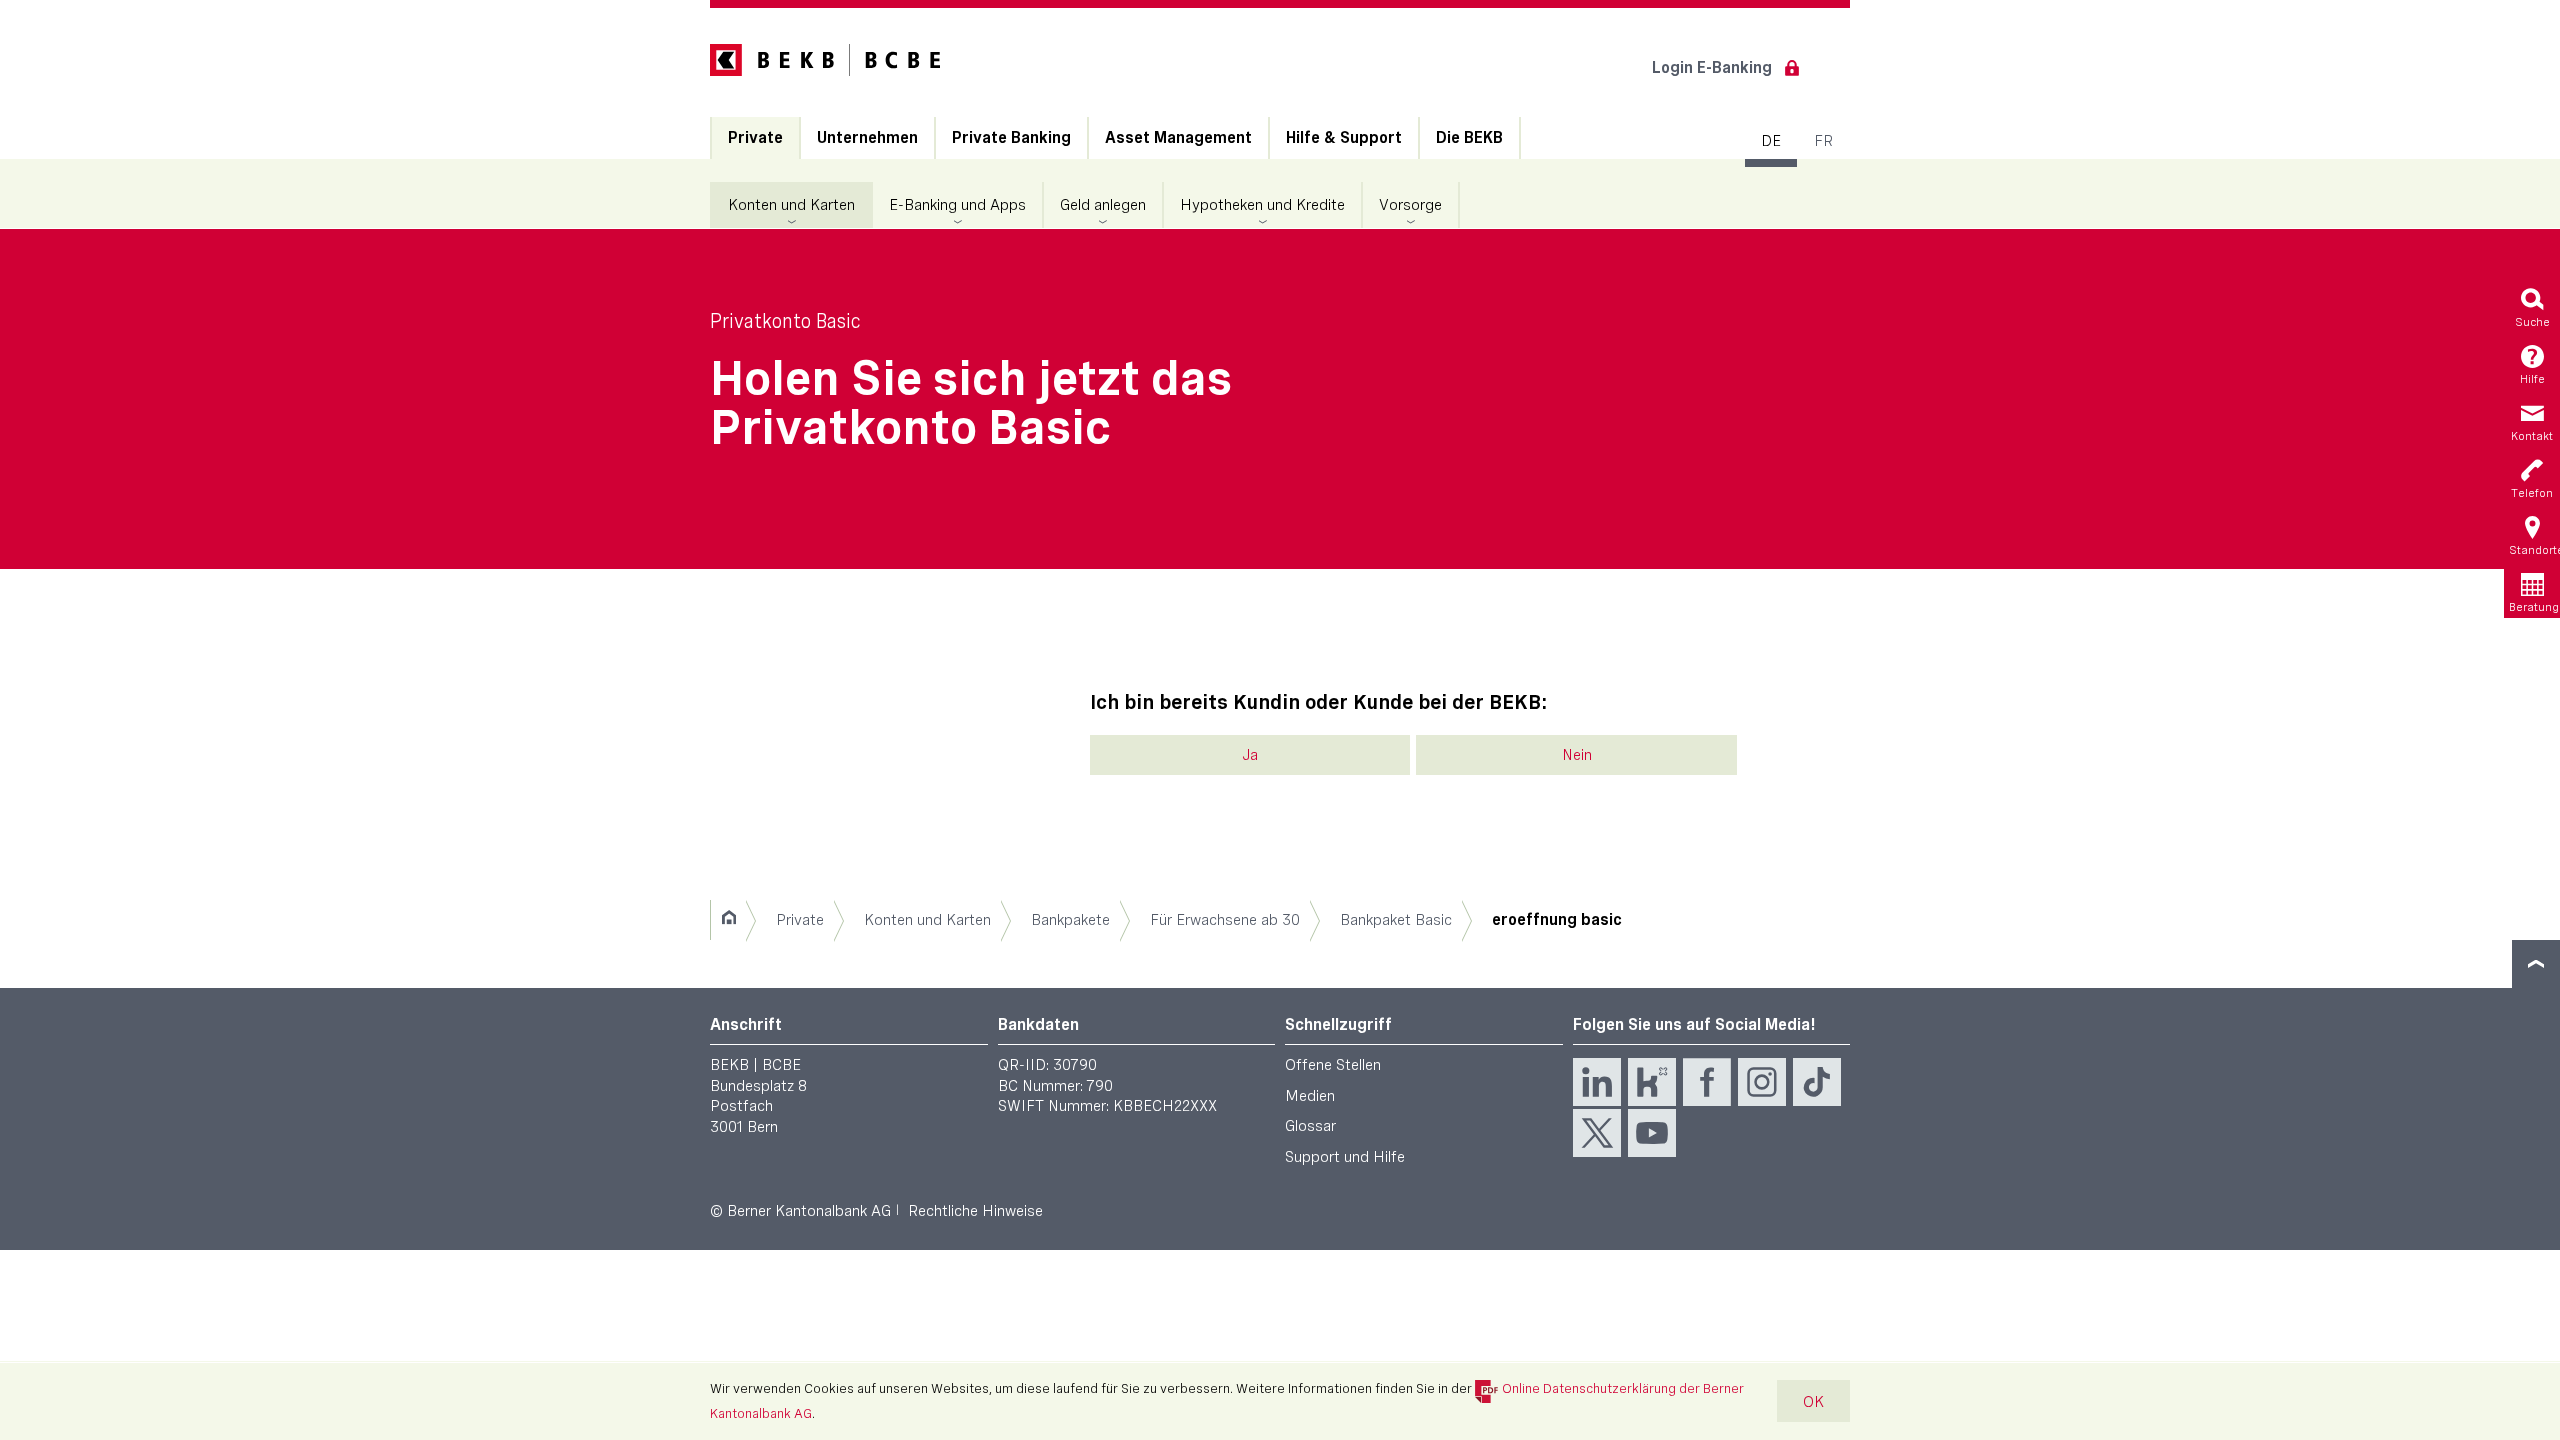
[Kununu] (1652, 1082)
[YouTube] (1652, 1133)
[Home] (728, 920)
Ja (1250, 754)
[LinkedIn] (1597, 1082)
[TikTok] (1817, 1082)
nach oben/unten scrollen (2536, 964)
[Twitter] (1597, 1133)
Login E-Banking (1712, 67)
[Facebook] (1707, 1082)
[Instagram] (1762, 1082)
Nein (1577, 754)
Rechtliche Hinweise (975, 1210)
